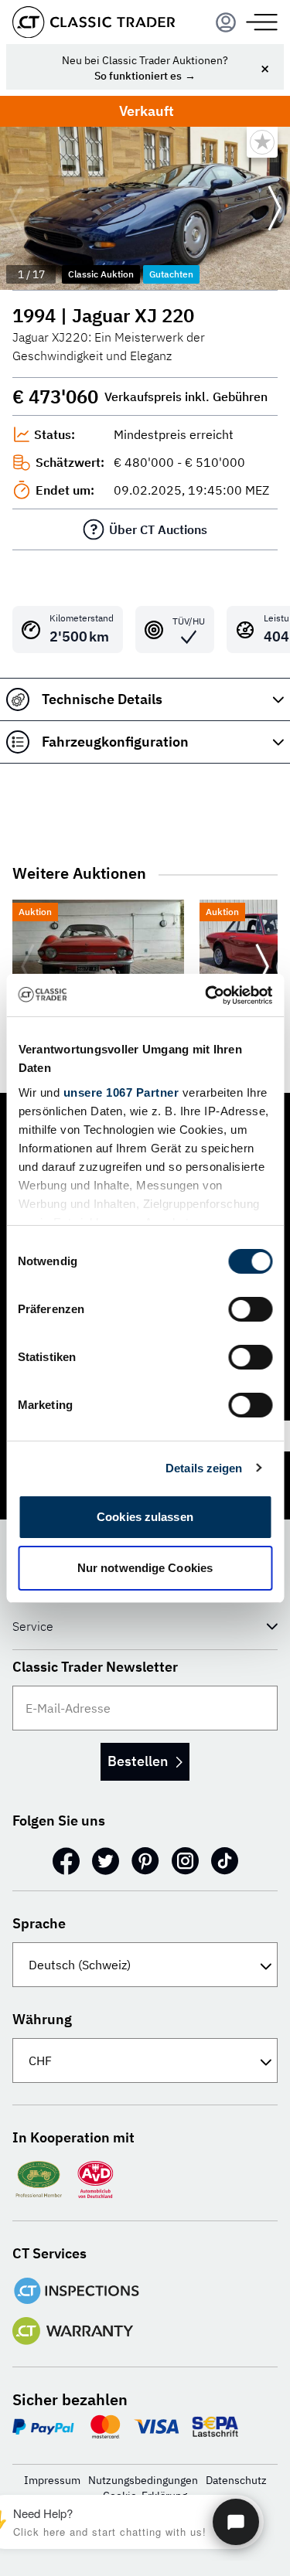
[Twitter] (106, 1861)
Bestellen (138, 1761)
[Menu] (226, 22)
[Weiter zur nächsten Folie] (275, 209)
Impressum (52, 2480)
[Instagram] (185, 1861)
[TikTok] (225, 1861)
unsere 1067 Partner (121, 1092)
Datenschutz (236, 2480)
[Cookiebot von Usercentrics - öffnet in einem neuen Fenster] (206, 995)
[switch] (250, 1309)
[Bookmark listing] (262, 142)
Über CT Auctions (158, 529)
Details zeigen (204, 1468)
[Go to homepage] (94, 22)
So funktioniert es (138, 76)
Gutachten (171, 274)
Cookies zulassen (145, 1517)
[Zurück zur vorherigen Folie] (15, 209)
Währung (42, 2019)
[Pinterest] (145, 1861)
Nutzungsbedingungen (143, 2480)
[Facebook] (66, 1861)
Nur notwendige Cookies (145, 1568)
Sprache (39, 1923)
